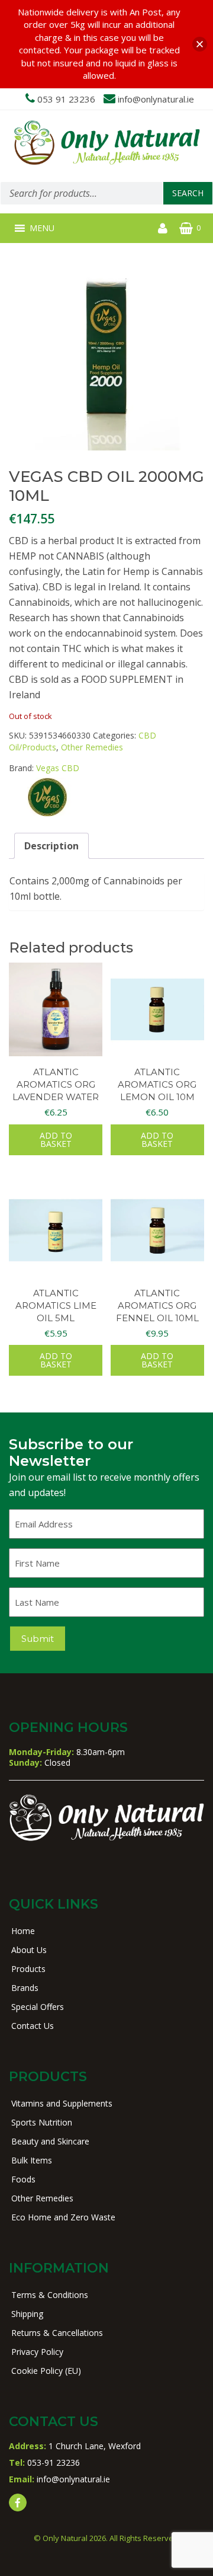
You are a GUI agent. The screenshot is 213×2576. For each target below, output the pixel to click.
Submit (38, 1639)
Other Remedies (92, 747)
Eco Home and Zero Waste (63, 2217)
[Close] (200, 44)
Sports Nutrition (42, 2122)
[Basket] (186, 228)
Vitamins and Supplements (62, 2103)
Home (23, 1931)
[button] (42, 228)
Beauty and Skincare (50, 2141)
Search (188, 193)
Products (28, 1969)
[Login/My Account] (163, 228)
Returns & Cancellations (57, 2333)
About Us (29, 1950)
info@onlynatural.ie (156, 99)
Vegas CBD (58, 768)
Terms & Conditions (50, 2295)
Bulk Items (32, 2160)
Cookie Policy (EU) (46, 2371)
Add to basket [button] (56, 1140)
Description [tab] (51, 846)
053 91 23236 (66, 99)
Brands (25, 1988)
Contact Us (33, 2026)
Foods (23, 2179)
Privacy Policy (37, 2352)
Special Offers (38, 2007)
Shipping (27, 2314)
